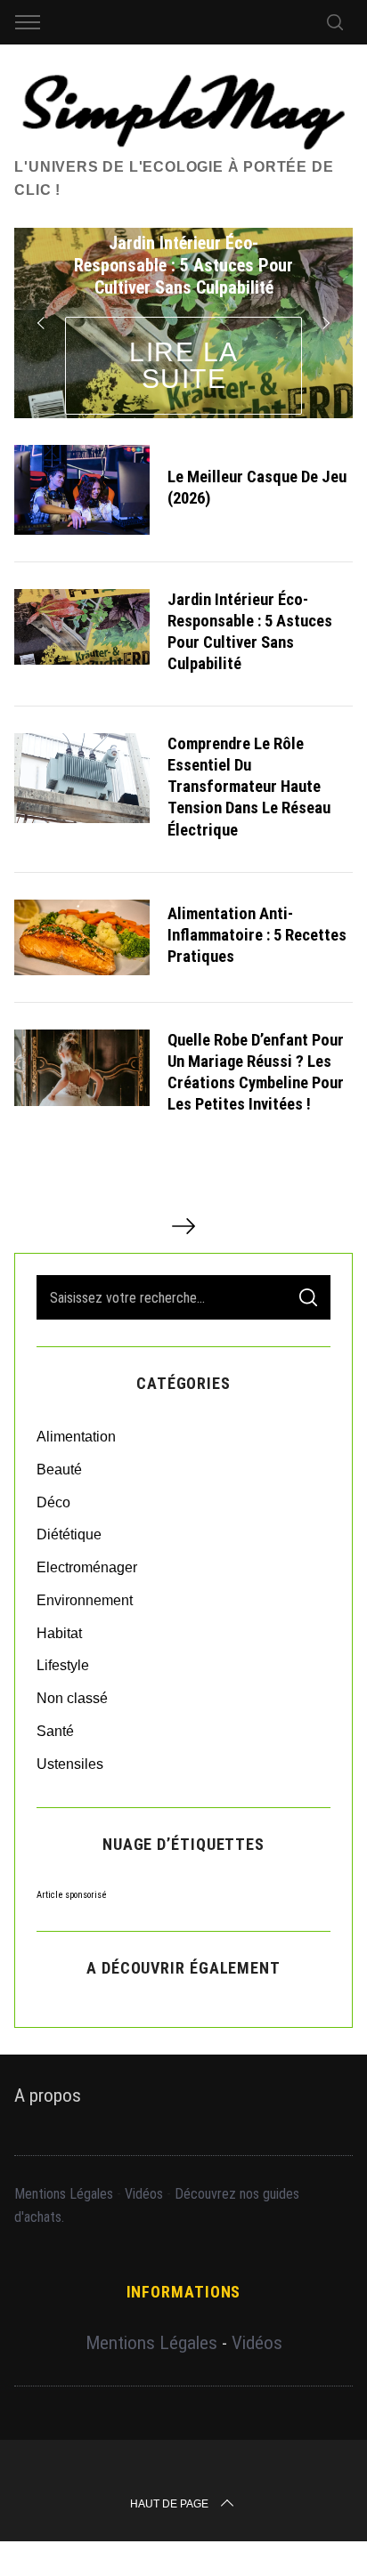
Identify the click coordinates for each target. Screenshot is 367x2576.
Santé (55, 1731)
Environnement (85, 1600)
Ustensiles (70, 1764)
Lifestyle (63, 1665)
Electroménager (87, 1567)
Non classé (72, 1698)
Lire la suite (184, 365)
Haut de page (169, 2504)
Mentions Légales (64, 2194)
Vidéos (144, 2194)
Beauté (59, 1470)
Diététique (69, 1534)
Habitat (59, 1633)
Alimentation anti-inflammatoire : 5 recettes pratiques (257, 935)
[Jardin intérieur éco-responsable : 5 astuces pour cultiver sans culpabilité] (82, 627)
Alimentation (76, 1437)
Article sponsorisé (72, 1895)
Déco (53, 1502)
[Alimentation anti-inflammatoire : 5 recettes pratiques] (82, 937)
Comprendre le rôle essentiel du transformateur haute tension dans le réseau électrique (249, 787)
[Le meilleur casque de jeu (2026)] (82, 490)
